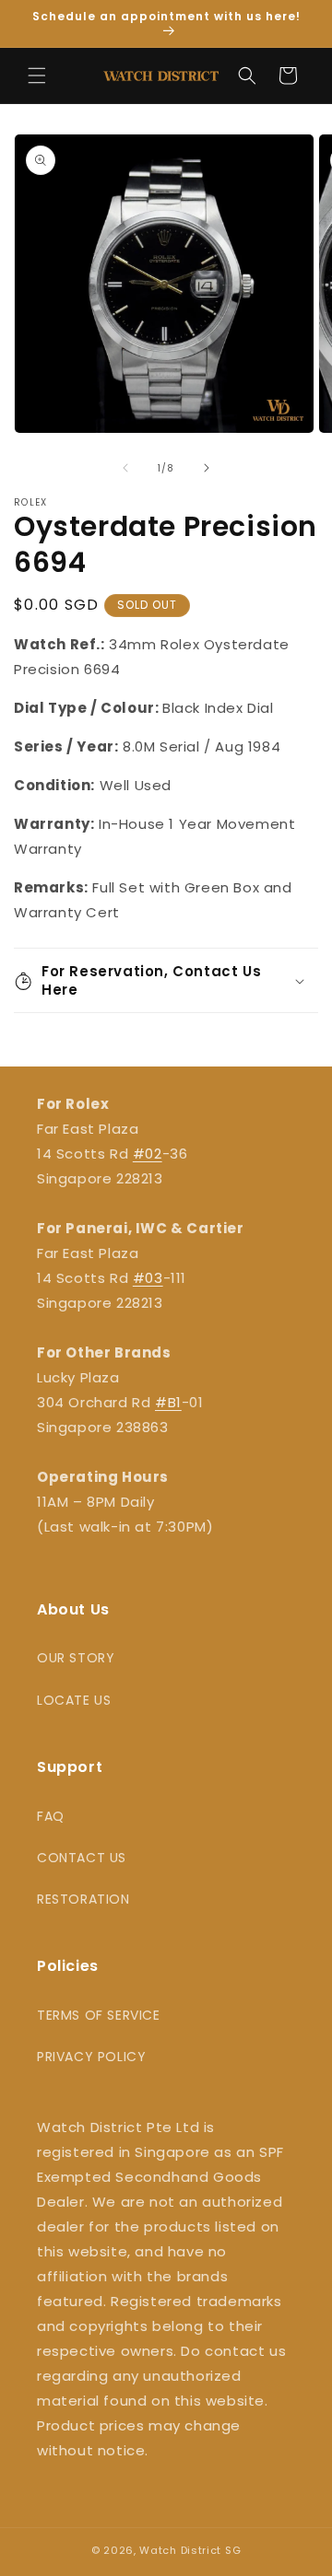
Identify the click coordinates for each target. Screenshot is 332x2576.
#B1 (168, 1402)
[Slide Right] (207, 468)
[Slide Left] (125, 468)
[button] (37, 76)
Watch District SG (190, 2550)
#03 (148, 1278)
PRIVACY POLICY (91, 2057)
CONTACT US (82, 1858)
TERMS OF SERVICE (99, 2015)
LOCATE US (74, 1700)
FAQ (51, 1816)
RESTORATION (83, 1899)
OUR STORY (76, 1658)
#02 (148, 1154)
